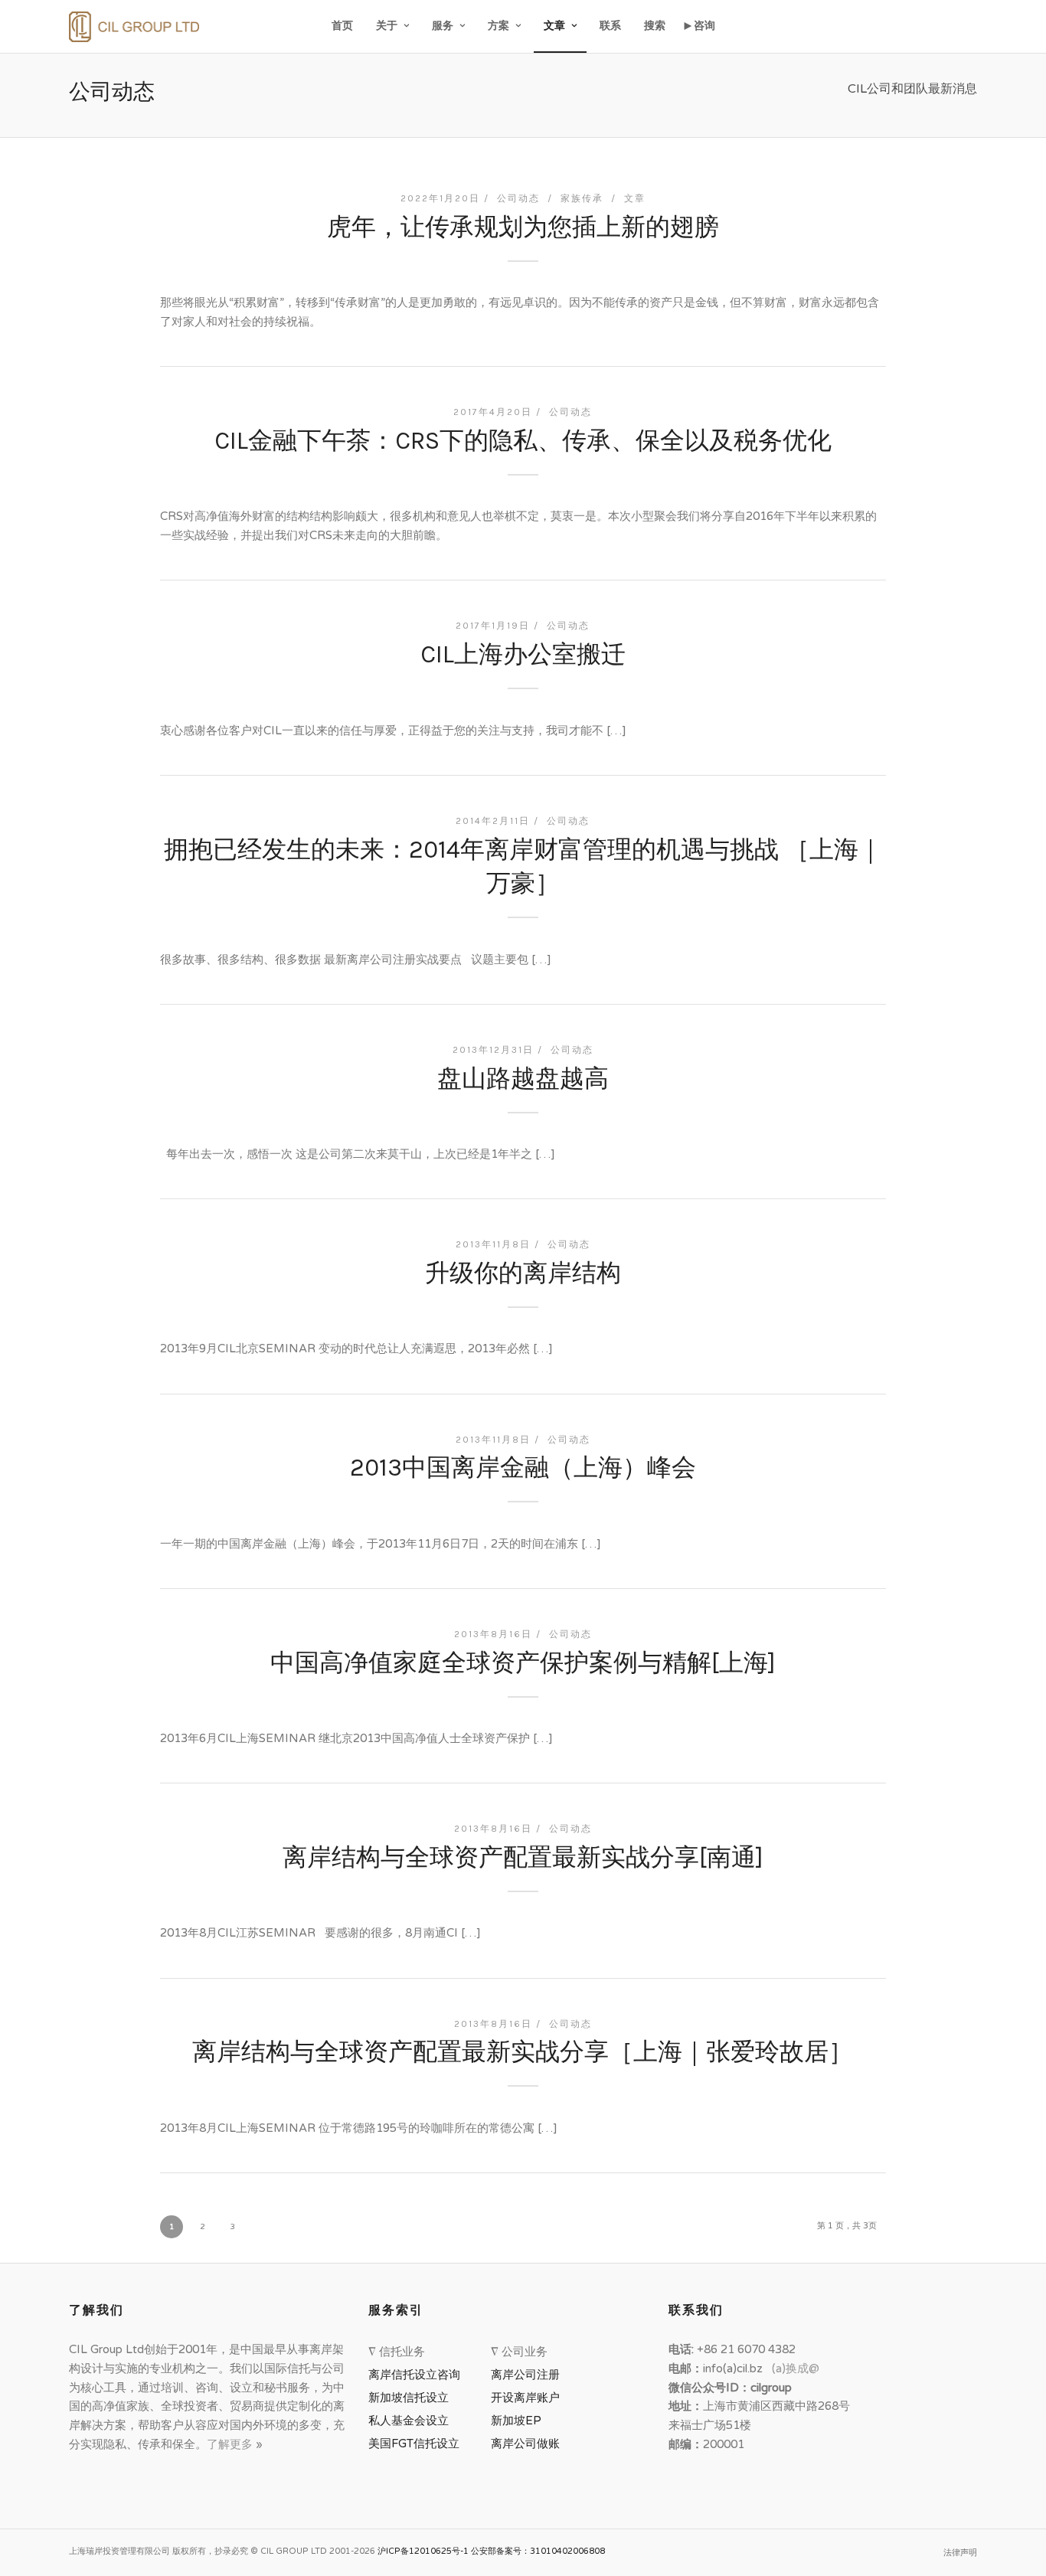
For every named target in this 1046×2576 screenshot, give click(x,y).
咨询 (704, 26)
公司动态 (518, 198)
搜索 (655, 26)
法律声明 (960, 2553)
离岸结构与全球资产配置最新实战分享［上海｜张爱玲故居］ (523, 2052)
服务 (443, 26)
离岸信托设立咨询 (417, 2375)
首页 (342, 26)
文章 (554, 26)
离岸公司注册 (528, 2375)
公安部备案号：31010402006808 (538, 2551)
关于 (387, 26)
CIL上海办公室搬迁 (523, 654)
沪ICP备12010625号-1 (423, 2551)
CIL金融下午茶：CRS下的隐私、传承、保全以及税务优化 (523, 441)
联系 (610, 26)
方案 (498, 26)
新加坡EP (516, 2421)
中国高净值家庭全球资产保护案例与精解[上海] (523, 1663)
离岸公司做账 (525, 2444)
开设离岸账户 (525, 2398)
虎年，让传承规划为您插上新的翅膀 (523, 227)
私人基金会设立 (409, 2421)
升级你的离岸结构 (523, 1273)
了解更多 (231, 2444)
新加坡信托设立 (412, 2398)
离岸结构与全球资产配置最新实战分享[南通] (523, 1857)
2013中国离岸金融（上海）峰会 (523, 1468)
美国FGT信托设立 (417, 2444)
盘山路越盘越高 (523, 1079)
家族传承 (582, 198)
